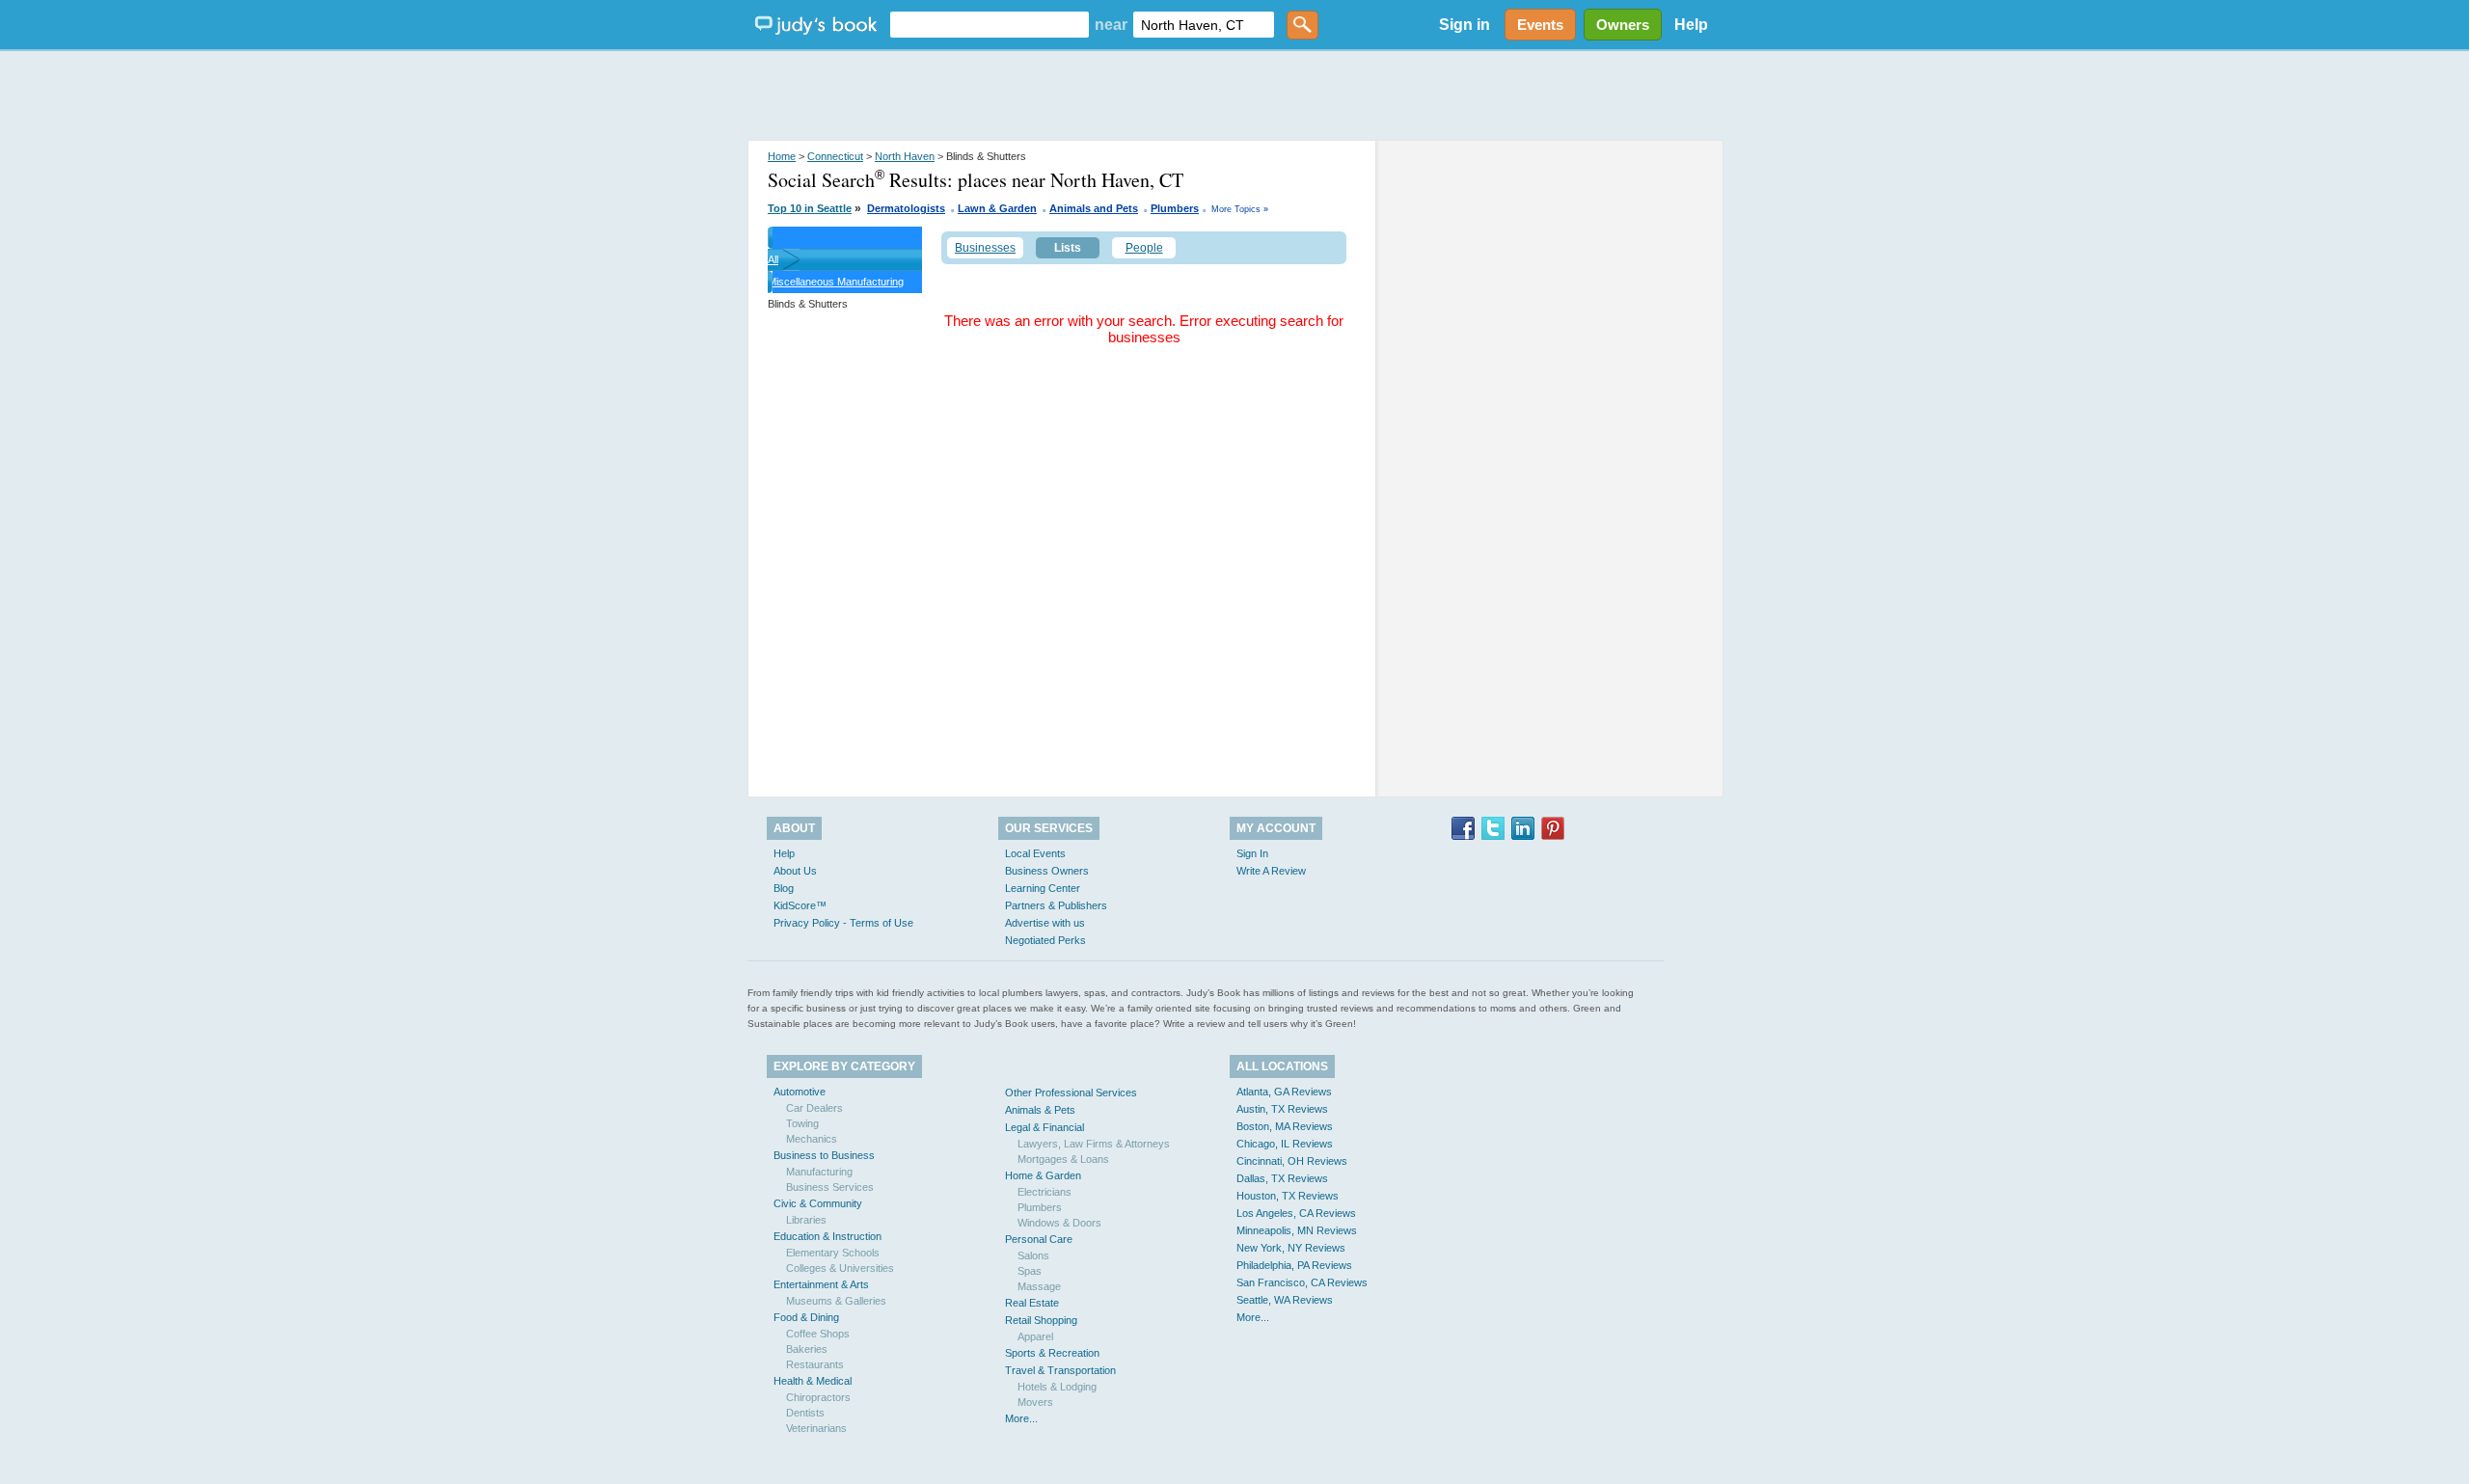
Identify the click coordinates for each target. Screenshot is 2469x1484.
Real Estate (1032, 1303)
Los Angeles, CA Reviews (1296, 1213)
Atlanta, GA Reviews (1284, 1092)
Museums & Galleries (836, 1301)
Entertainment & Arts (821, 1284)
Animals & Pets (1040, 1110)
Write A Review (1271, 871)
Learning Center (1043, 888)
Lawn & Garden (997, 208)
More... (1021, 1418)
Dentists (805, 1413)
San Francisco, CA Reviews (1302, 1282)
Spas (1030, 1271)
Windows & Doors (1059, 1223)
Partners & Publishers (1056, 905)
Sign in (1465, 25)
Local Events (1035, 853)
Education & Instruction (828, 1236)
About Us (795, 871)
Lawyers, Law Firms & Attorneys (1094, 1144)
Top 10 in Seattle (810, 208)
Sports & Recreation (1052, 1353)
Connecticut (835, 156)
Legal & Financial (1045, 1127)
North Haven (905, 156)
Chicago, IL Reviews (1285, 1144)
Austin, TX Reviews (1282, 1109)
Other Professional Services (1071, 1093)
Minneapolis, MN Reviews (1297, 1230)
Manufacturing (819, 1172)
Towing (802, 1123)
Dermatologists (906, 208)
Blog (784, 888)
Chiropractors (818, 1397)
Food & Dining (806, 1317)
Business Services (830, 1187)
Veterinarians (816, 1428)
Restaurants (815, 1364)
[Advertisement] (1234, 96)
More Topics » (1240, 209)
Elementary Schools (833, 1253)
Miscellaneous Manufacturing (836, 282)
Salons (1033, 1255)
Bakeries (807, 1349)
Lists (1068, 248)
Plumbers (1175, 208)
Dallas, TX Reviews (1282, 1178)
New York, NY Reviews (1291, 1248)
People (1144, 248)
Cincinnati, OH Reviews (1292, 1161)
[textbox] (990, 25)
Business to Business (824, 1155)
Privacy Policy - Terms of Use (843, 923)
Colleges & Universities (840, 1268)
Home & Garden (1043, 1175)
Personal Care (1039, 1239)
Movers (1035, 1402)
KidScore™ (800, 905)
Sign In (1252, 853)
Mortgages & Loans (1063, 1159)
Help (1691, 25)
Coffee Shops (818, 1334)
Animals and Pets (1094, 208)
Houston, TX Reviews (1288, 1196)
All (773, 259)
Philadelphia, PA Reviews (1294, 1265)
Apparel (1035, 1336)
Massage (1039, 1286)
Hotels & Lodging (1057, 1387)
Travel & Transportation (1060, 1370)
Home (782, 156)
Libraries (806, 1220)
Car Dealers (814, 1108)
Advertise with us (1045, 923)
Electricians (1045, 1192)
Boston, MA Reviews (1285, 1126)
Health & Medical (813, 1381)
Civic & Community (818, 1203)
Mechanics (812, 1139)
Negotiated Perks (1045, 940)
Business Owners (1047, 871)
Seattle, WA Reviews (1285, 1300)
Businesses (985, 248)
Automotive (800, 1092)
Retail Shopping (1041, 1320)
